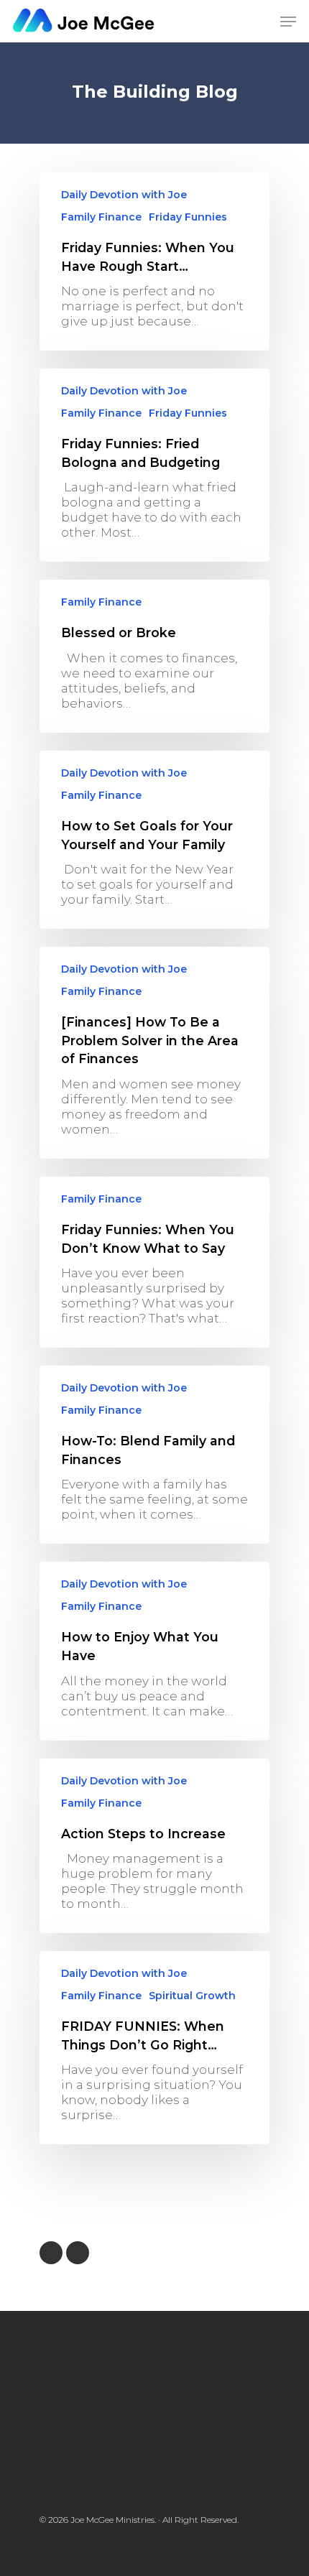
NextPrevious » (78, 2253)
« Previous (51, 2253)
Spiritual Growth (192, 1996)
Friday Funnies (188, 217)
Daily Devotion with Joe (124, 195)
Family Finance (101, 217)
